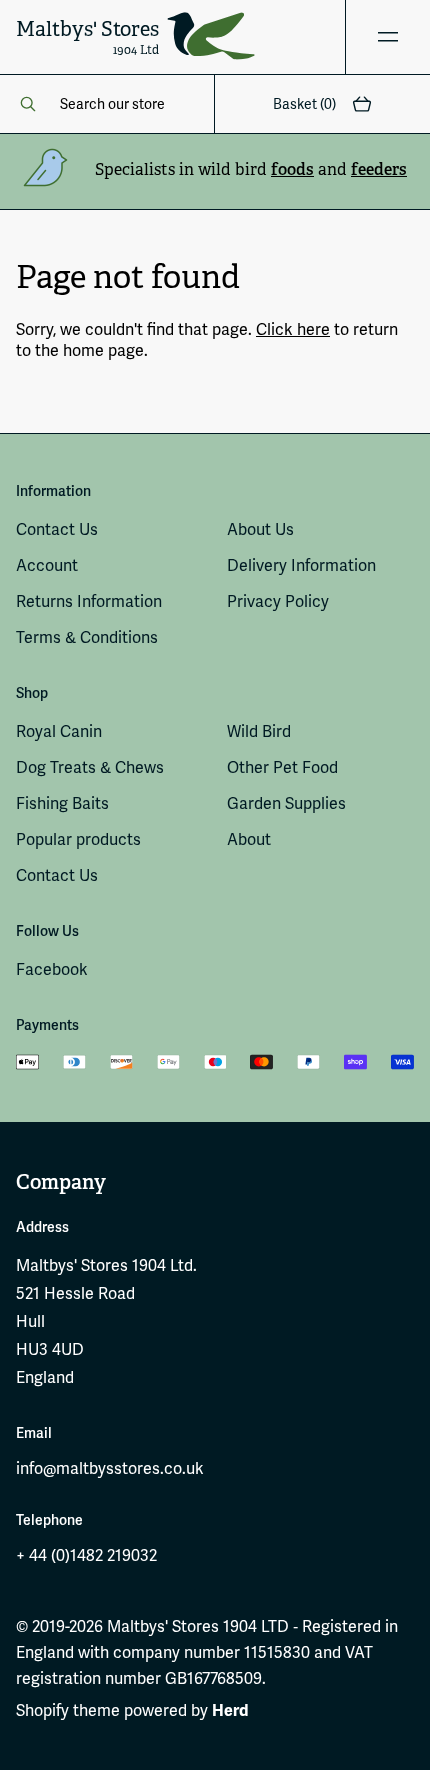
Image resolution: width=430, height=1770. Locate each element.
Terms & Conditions (87, 637)
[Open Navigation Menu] (387, 37)
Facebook (52, 969)
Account (47, 565)
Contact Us (57, 529)
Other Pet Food (282, 767)
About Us (260, 529)
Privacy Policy (278, 601)
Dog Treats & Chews (90, 767)
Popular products (78, 839)
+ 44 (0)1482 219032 (86, 1555)
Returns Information (89, 601)
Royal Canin (59, 731)
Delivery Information (301, 565)
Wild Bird (259, 731)
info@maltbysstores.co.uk (110, 1468)
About (249, 839)
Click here (293, 329)
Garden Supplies (286, 803)
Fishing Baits (62, 803)
